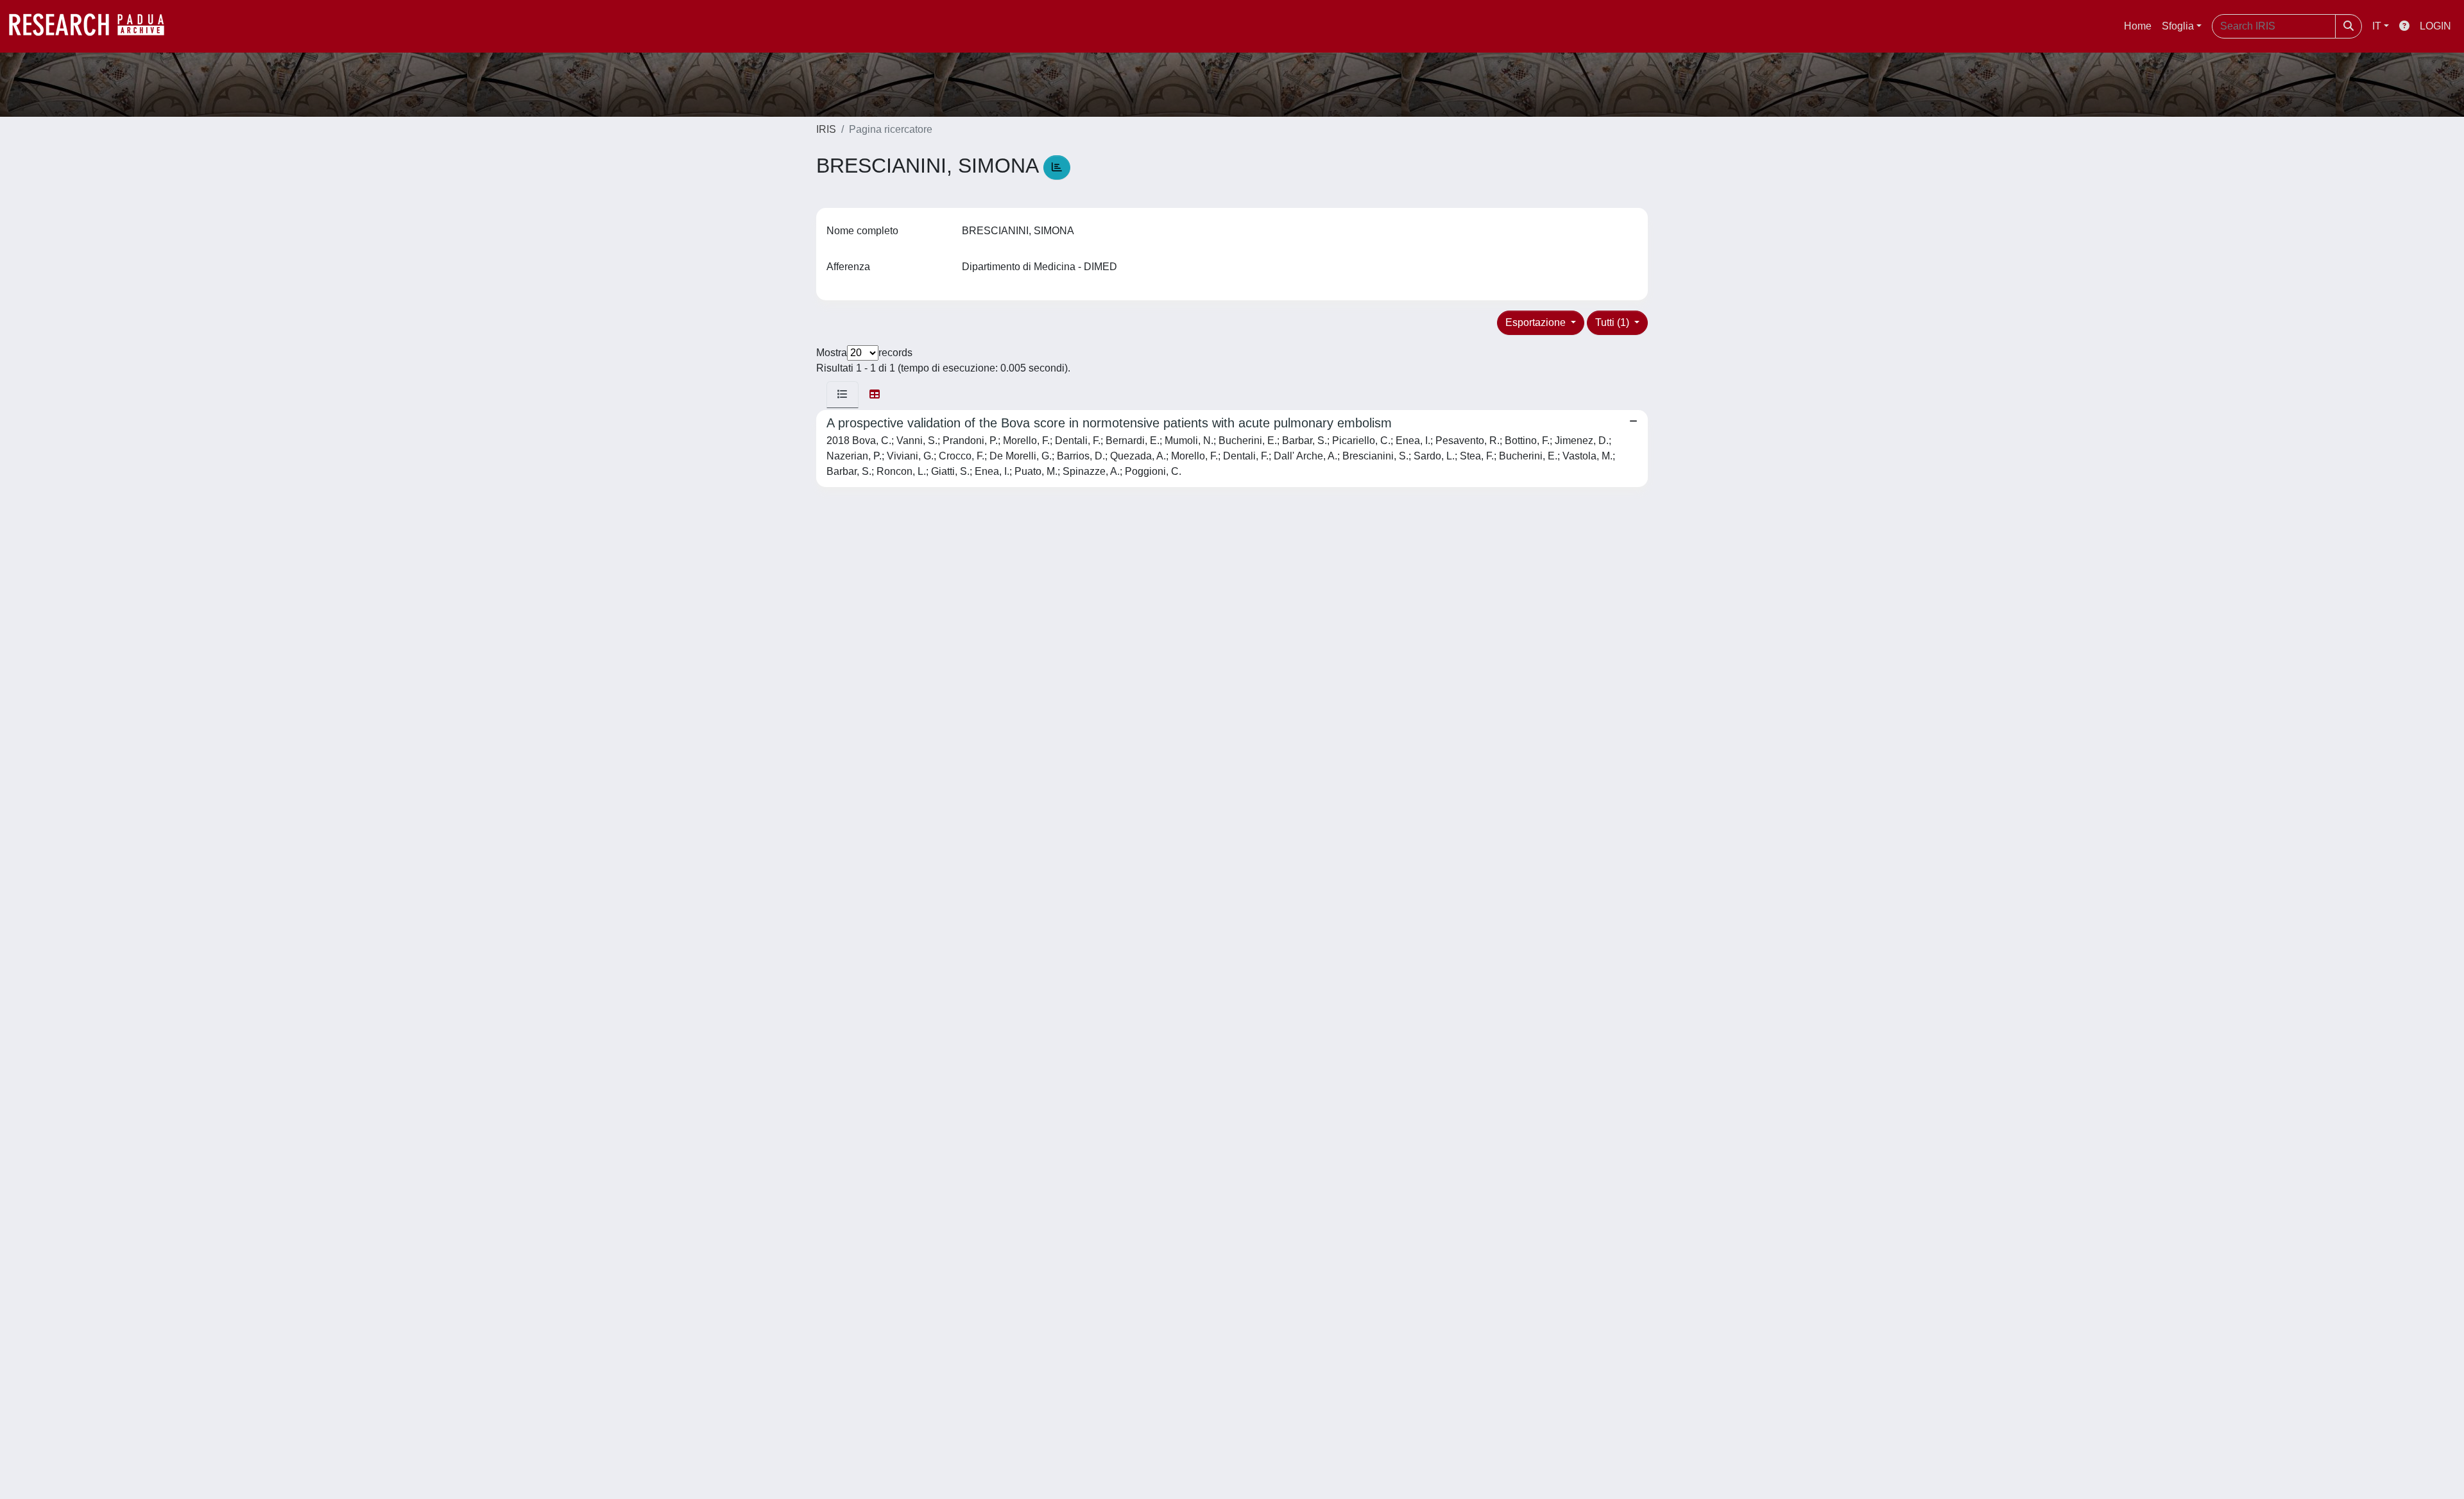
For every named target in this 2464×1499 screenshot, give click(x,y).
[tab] (843, 395)
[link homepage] (93, 26)
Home (2138, 26)
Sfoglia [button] (2178, 26)
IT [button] (2377, 26)
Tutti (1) (1613, 322)
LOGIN (2435, 26)
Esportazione (1537, 322)
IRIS (826, 129)
